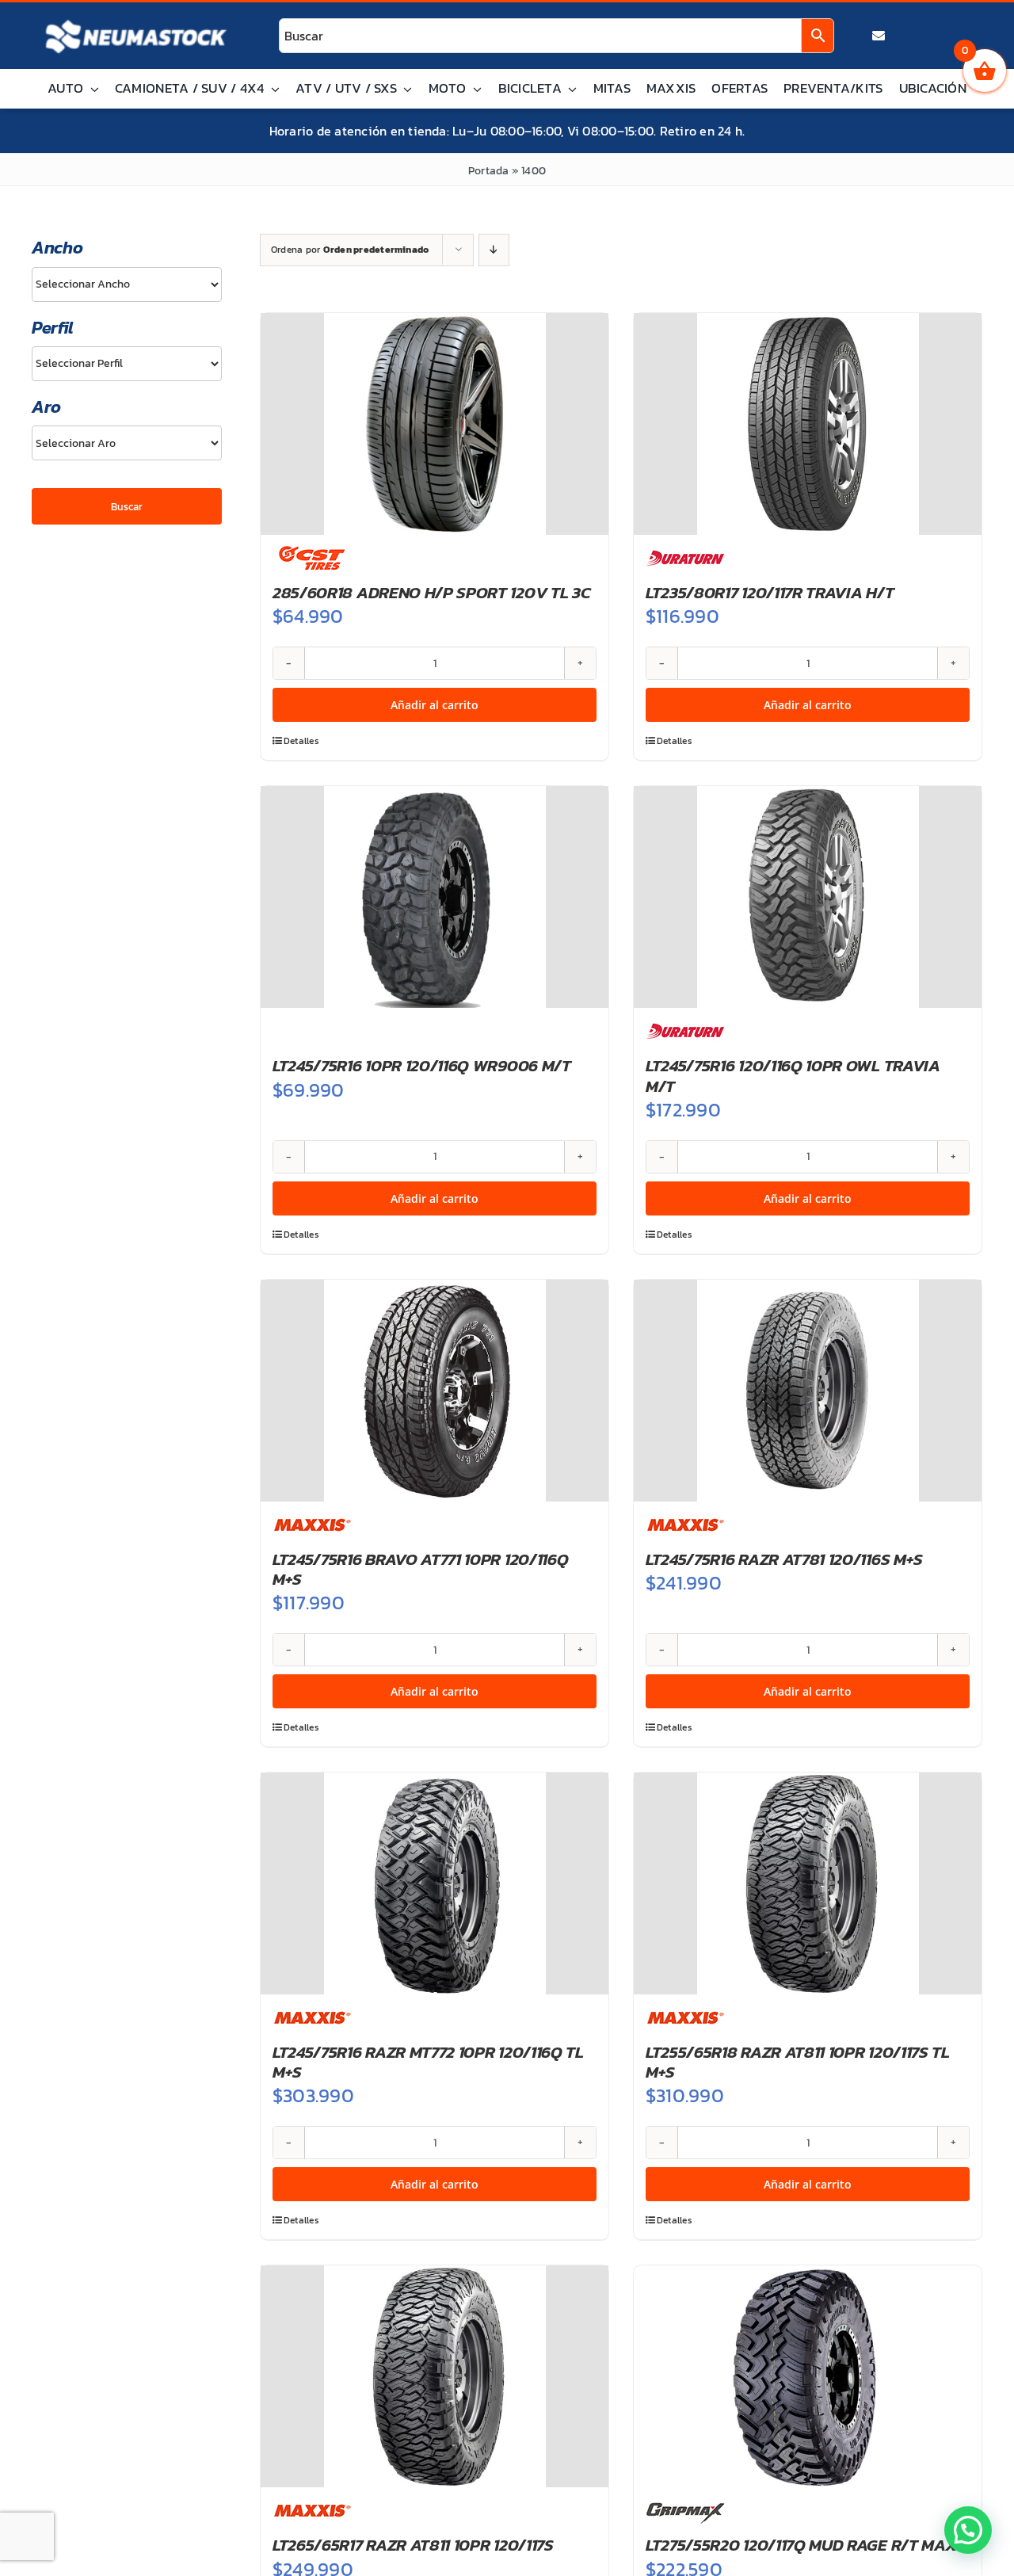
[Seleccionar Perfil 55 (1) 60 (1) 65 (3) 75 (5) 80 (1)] (127, 364)
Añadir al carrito (435, 705)
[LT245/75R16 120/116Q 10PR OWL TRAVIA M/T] (808, 897)
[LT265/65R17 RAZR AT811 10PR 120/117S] (435, 2376)
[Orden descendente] (494, 250)
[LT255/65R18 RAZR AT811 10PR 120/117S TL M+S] (808, 1883)
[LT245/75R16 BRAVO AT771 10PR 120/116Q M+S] (435, 1391)
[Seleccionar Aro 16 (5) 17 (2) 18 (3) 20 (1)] (127, 443)
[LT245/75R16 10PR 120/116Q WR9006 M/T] (435, 897)
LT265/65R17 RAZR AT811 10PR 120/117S (413, 2545)
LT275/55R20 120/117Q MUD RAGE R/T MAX (801, 2545)
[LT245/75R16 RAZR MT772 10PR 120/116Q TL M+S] (435, 1883)
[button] (968, 2530)
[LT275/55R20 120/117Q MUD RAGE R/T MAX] (808, 2376)
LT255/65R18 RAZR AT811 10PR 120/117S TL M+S (798, 2062)
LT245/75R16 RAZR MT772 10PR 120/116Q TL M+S (428, 2062)
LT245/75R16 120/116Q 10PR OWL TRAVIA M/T (793, 1075)
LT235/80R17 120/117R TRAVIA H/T (770, 592)
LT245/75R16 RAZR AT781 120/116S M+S (784, 1559)
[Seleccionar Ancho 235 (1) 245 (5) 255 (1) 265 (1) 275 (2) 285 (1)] (127, 284)
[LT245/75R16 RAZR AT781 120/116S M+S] (808, 1391)
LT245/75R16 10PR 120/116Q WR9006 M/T (422, 1065)
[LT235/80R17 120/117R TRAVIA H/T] (808, 424)
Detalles (301, 741)
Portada (489, 171)
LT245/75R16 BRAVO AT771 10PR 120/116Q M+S (420, 1569)
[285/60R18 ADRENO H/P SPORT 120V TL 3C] (435, 424)
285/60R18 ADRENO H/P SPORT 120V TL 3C (431, 592)
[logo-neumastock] (136, 21)
